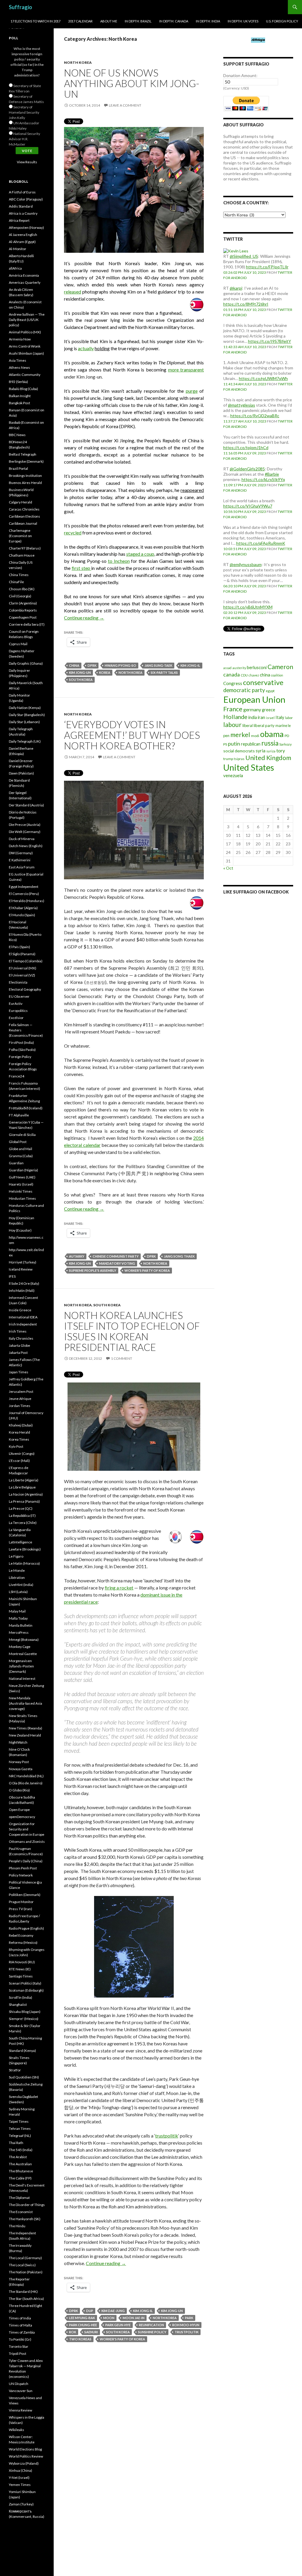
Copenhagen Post (23, 617)
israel (270, 718)
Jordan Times (20, 1406)
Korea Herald (19, 1432)
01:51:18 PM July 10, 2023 (245, 310)
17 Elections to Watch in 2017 (36, 21)
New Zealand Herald (25, 1735)
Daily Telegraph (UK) (25, 741)
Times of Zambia (22, 2332)
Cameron (280, 667)
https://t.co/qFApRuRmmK (261, 543)
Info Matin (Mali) (22, 1291)
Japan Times (19, 1372)
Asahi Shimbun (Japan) (26, 353)
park (189, 2318)
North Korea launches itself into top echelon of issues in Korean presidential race (132, 1331)
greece (269, 710)
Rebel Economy (21, 1935)
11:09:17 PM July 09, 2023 (245, 485)
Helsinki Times (21, 1191)
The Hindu (17, 2226)
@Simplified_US (244, 256)
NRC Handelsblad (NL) (26, 1776)
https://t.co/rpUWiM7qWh (263, 378)
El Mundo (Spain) (22, 915)
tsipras (239, 759)
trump (228, 759)
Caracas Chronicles (24, 509)
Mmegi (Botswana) (24, 1640)
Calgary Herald (20, 502)
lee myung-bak (82, 2318)
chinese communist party (116, 1256)
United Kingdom (268, 758)
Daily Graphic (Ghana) (26, 663)
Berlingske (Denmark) (26, 461)
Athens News (19, 367)
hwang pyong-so (120, 665)
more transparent (186, 370)
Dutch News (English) (26, 846)
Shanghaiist (18, 2004)
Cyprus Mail (18, 644)
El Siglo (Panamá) (22, 954)
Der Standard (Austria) (26, 805)
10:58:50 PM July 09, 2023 (245, 512)
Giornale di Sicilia (22, 1135)
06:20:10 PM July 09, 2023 (245, 586)
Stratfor (15, 2070)
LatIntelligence (20, 1542)
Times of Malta (20, 2325)
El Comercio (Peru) (24, 894)
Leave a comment (125, 105)
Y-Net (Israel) (19, 2478)
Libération (17, 1578)
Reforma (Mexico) (23, 1942)
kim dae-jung (113, 2311)
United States (249, 767)
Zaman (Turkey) (21, 2504)
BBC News (17, 435)
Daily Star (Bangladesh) (27, 715)
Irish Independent (23, 1324)
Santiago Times (21, 1976)
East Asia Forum (22, 867)
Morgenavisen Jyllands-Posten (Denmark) (21, 1666)
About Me (109, 21)
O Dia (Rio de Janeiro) (26, 1783)
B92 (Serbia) (18, 382)
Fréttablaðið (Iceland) (26, 1108)
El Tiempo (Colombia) (26, 961)
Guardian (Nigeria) (23, 1170)
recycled (73, 533)
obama (272, 734)
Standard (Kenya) (22, 2051)
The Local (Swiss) (22, 2265)
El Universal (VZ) (22, 975)
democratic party (244, 690)
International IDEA (23, 1317)
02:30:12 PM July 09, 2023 (245, 613)
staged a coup (140, 554)
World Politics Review (26, 2456)
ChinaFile (16, 582)
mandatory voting (117, 1263)
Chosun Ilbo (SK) (22, 589)
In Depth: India (208, 21)
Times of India (20, 2318)
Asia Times (18, 360)
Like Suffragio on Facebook (256, 892)
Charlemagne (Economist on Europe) (20, 536)
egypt (270, 691)
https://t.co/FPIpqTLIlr (267, 267)
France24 (17, 1076)
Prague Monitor (21, 1902)
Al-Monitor (18, 249)
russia (270, 743)
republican (251, 744)
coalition (277, 675)
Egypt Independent (24, 887)
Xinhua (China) (20, 2470)
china (74, 665)
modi (255, 736)
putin (234, 744)
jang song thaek (179, 1256)
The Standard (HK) (23, 2292)
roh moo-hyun (186, 2325)
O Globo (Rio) (19, 1790)
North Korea (78, 62)
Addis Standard (21, 206)
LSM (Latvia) (18, 1592)
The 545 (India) (21, 2150)
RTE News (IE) (20, 1969)
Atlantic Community (25, 375)
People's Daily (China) (26, 1861)
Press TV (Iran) (20, 1909)
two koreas (80, 2339)
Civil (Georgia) (20, 596)
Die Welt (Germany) (25, 832)
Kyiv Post (16, 1446)
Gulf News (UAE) (22, 1177)
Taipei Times (19, 2121)
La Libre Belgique (22, 1487)
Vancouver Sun (21, 2391)
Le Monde (17, 1570)
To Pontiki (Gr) (20, 2339)
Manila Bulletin (21, 1625)
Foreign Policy (20, 1057)
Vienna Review (20, 2410)
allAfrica (15, 268)
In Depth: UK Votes (243, 21)
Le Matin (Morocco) (24, 1563)
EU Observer (19, 996)
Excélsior (16, 1018)
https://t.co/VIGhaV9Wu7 (248, 506)
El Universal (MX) (23, 968)
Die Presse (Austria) (25, 825)
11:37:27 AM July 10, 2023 (245, 421)
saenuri (91, 2332)
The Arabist (18, 2157)
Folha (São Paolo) (22, 1050)
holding (102, 348)
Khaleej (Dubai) (21, 1425)
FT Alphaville (19, 1115)
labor (289, 718)
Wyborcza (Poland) (24, 2463)
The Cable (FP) (20, 2178)
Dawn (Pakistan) (21, 773)
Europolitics (18, 1011)
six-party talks (164, 672)
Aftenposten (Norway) (26, 228)
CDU (244, 675)
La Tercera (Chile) (23, 1523)
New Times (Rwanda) (26, 1728)
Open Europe (19, 1810)
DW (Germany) (21, 853)
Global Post (18, 1142)
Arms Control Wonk (25, 346)
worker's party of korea (147, 1270)
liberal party (264, 725)
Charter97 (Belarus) (25, 548)
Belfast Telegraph (23, 454)
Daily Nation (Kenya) (25, 708)
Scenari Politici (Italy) (25, 1983)
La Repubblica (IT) (22, 1516)
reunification (151, 2325)
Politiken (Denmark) (25, 1895)
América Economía (24, 275)
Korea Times (19, 1439)
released (73, 292)
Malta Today (18, 1618)
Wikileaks (17, 2430)
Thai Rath (16, 2143)
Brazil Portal (18, 468)
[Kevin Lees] (236, 251)
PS (225, 744)
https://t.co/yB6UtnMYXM (248, 607)
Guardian (16, 1163)
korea (105, 672)
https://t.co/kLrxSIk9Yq (263, 479)
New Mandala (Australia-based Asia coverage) (26, 1703)
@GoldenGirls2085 (247, 469)
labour (232, 725)
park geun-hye (118, 2325)
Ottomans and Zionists (27, 1841)
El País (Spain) (19, 947)
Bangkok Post (19, 403)
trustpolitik (167, 2136)
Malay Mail (17, 1611)
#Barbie (272, 474)
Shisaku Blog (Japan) (25, 2012)
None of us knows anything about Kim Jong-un (132, 83)
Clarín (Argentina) (23, 603)
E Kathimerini (20, 860)
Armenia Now (20, 339)
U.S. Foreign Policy (282, 21)
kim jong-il (190, 665)
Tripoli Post (18, 2354)
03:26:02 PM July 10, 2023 (245, 272)
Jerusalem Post (21, 1391)
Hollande (235, 717)
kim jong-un (80, 672)
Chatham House (22, 555)
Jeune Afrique (20, 1399)
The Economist (21, 2212)
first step (81, 568)
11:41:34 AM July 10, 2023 (245, 384)
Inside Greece (20, 1310)
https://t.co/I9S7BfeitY (270, 341)
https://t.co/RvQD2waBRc (255, 416)
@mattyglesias (242, 405)
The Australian (20, 2164)
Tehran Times (20, 2129)
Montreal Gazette (23, 1654)
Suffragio (20, 7)
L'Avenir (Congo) (22, 1454)
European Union (254, 699)
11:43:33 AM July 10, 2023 (245, 347)
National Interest (22, 1679)
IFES (12, 1276)
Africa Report (19, 220)
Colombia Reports (23, 610)
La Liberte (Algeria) (24, 1480)
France (233, 709)
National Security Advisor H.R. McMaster (24, 139)
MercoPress (19, 1632)
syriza (271, 751)
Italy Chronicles (21, 1338)
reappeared (192, 490)
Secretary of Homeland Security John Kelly (24, 112)
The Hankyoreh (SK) (25, 2219)
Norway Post (19, 1762)
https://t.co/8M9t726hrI (246, 304)
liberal (248, 725)
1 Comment (122, 1358)
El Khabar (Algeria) (23, 908)
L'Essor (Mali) (19, 1461)
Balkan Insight (20, 396)
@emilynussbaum (246, 564)
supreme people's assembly (93, 1270)
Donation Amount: (240, 75)
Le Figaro (16, 1556)
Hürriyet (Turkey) (23, 1262)
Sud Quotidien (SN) (24, 2077)
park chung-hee (83, 2325)
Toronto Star (19, 2346)
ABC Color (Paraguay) (26, 199)
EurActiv (16, 1004)
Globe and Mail (20, 1149)
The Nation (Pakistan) (26, 2272)
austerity (239, 668)
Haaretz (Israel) (21, 1184)
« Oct (228, 868)
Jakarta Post (18, 1353)
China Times (19, 575)
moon (109, 2318)
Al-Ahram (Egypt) (22, 242)
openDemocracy (22, 1817)
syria (261, 751)
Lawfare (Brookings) (25, 1549)
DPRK (92, 665)
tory (281, 750)
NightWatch (18, 1742)
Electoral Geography (25, 989)
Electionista (18, 982)
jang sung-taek (158, 665)
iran (261, 717)
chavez (254, 675)
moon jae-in (134, 2318)
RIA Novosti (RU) (22, 1962)
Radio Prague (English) (26, 1928)
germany (252, 709)
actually (86, 348)
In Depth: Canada (174, 21)
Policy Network (21, 1875)
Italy (280, 717)
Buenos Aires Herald (25, 483)
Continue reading (84, 618)
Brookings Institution (25, 476)
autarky (77, 1256)
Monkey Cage (20, 1647)
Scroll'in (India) (20, 1997)
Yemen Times (20, 2485)
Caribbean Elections (24, 516)
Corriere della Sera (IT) (27, 624)
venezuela (233, 775)
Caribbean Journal (23, 523)
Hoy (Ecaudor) (20, 1230)
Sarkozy (285, 744)
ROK (73, 2332)
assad (227, 668)
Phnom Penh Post (23, 1868)
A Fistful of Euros (22, 192)
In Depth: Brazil (138, 21)
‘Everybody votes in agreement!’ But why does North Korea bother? (132, 735)
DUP (90, 2311)
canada (232, 674)
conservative (263, 682)
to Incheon (119, 561)
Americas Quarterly (25, 282)
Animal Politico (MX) (25, 332)
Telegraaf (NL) (20, 2136)
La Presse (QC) (21, 1508)
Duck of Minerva (22, 839)
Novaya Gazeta (21, 1769)
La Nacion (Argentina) (26, 1494)
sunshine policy (152, 2332)
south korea (81, 680)
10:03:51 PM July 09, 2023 (245, 549)
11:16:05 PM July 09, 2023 (245, 453)
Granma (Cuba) (21, 1156)
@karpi (236, 288)
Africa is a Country (23, 213)
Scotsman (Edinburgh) (26, 1990)
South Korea (107, 1305)
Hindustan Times (22, 1198)
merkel (240, 735)
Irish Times (18, 1331)
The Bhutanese (21, 2171)
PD (287, 736)
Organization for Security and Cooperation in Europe (27, 1829)
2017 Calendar (80, 21)
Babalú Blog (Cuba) (23, 389)
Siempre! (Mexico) (24, 2019)
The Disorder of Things (27, 2205)
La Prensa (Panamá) (24, 1501)
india (253, 717)
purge (192, 391)
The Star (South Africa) (26, 2299)
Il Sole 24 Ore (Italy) (24, 1283)
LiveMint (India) (21, 1585)
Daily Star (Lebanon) (24, 722)
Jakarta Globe (19, 1345)
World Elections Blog (25, 2449)
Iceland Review (21, 1269)
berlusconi (257, 667)
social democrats (239, 751)
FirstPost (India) (21, 1042)
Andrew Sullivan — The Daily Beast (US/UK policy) (27, 320)
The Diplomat (19, 2198)
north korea (131, 672)
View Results (27, 162)
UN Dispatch (19, 2384)
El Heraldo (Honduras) (27, 901)
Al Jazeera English (23, 235)
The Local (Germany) (25, 2258)
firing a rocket (119, 1588)
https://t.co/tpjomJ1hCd (246, 447)
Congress (233, 683)
